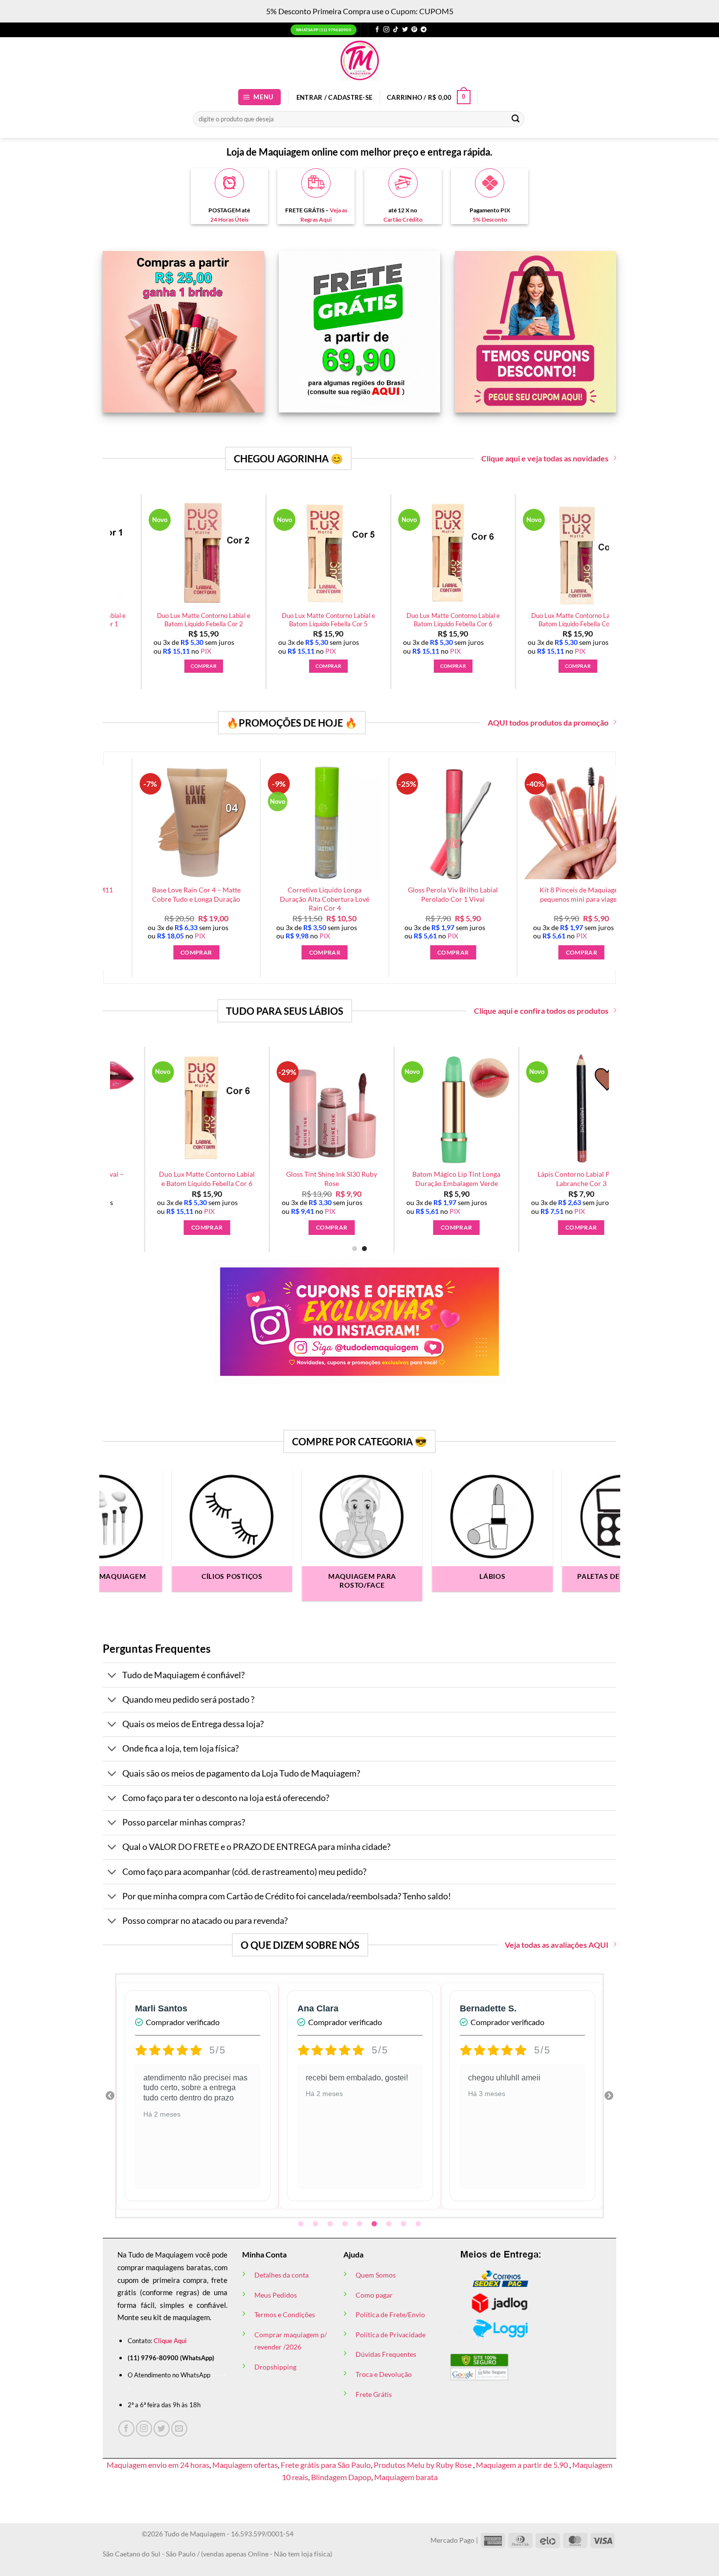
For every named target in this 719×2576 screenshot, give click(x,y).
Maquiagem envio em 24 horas (158, 2465)
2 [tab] (316, 2224)
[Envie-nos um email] (179, 2428)
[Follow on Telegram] (424, 30)
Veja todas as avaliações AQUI (557, 1945)
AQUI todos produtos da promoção (548, 722)
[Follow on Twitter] (405, 30)
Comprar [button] (120, 666)
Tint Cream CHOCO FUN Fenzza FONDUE (375, 1179)
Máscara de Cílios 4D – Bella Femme (494, 620)
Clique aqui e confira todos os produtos (541, 1011)
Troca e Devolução (384, 2374)
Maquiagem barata (406, 2477)
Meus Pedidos (276, 2295)
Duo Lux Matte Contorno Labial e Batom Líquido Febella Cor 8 (120, 620)
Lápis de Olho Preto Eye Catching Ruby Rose (244, 620)
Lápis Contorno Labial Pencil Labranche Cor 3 (250, 1179)
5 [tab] (360, 2224)
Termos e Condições (285, 2314)
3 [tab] (331, 2224)
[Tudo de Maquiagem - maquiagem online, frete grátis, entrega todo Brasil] (359, 60)
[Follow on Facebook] (377, 30)
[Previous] (105, 567)
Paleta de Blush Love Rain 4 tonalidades (369, 620)
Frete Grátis (374, 2394)
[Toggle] (112, 1676)
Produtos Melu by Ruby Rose (423, 2465)
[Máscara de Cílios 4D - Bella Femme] (494, 554)
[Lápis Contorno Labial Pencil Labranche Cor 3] (250, 1109)
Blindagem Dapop (341, 2477)
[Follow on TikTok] (396, 30)
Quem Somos (376, 2275)
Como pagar (374, 2295)
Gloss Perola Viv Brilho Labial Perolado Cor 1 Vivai (488, 894)
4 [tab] (346, 2224)
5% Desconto (490, 219)
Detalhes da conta (281, 2275)
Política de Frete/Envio (390, 2314)
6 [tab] (375, 2224)
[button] (260, 97)
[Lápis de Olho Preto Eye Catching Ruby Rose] (245, 554)
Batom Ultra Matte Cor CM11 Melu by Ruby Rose (103, 894)
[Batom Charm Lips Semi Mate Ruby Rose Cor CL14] (500, 1109)
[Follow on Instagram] (386, 30)
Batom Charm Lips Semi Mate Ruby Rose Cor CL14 (500, 1179)
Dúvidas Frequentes (386, 2354)
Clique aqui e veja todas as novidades (545, 458)
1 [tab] (302, 2224)
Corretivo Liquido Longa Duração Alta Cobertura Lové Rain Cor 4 (360, 899)
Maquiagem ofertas (245, 2465)
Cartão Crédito (403, 219)
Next (609, 2096)
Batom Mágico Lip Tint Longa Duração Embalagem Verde (126, 1179)
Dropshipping (275, 2367)
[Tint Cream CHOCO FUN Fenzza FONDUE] (375, 1109)
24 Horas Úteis (229, 219)
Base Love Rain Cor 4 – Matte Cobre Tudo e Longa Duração (231, 894)
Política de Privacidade (391, 2335)
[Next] (586, 1124)
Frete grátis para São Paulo (326, 2465)
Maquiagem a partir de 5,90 (523, 2465)
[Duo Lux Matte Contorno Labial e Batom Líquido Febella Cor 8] (120, 554)
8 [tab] (404, 2224)
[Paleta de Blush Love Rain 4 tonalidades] (369, 554)
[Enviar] (516, 119)
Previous (110, 2096)
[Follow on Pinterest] (414, 30)
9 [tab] (419, 2224)
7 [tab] (390, 2224)
